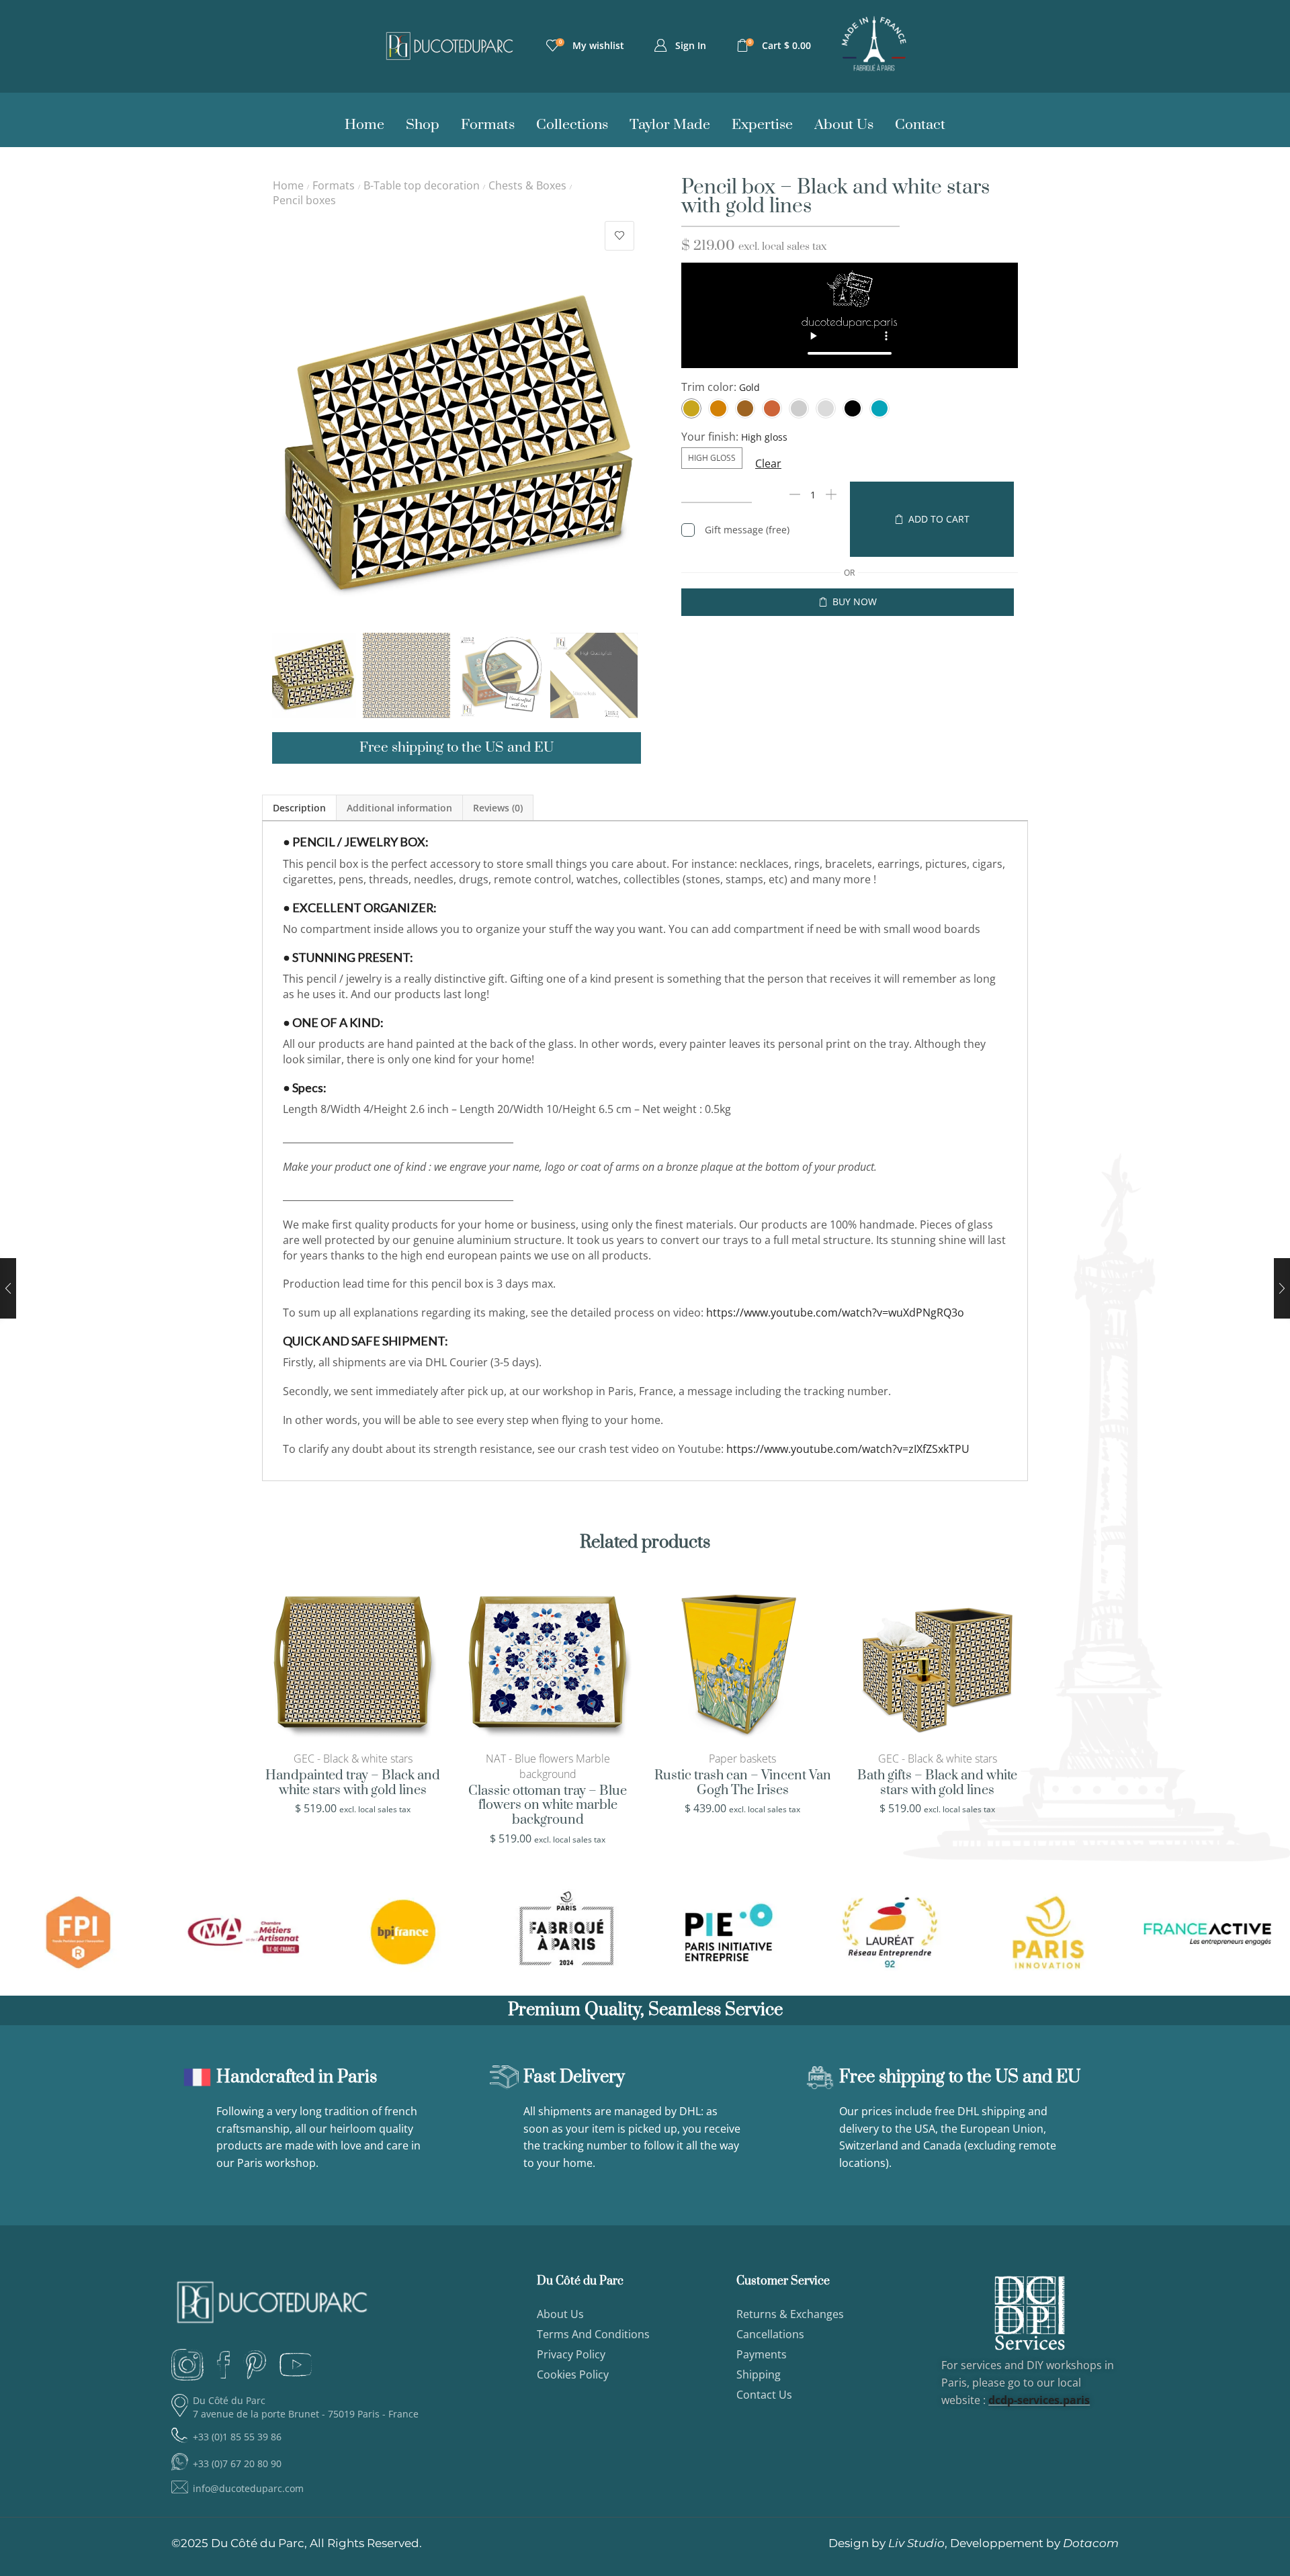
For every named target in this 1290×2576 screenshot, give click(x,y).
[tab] (299, 808)
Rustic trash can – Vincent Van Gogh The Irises (743, 1783)
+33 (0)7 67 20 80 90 (237, 2463)
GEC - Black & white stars (353, 1759)
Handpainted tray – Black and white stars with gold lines (353, 1783)
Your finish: (710, 437)
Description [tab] (299, 808)
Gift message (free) (747, 530)
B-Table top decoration (422, 185)
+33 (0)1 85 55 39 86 (237, 2437)
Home (288, 185)
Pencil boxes (304, 200)
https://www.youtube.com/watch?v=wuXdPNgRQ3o (835, 1313)
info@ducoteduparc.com (248, 2488)
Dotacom (1091, 2543)
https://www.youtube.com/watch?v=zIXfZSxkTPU (848, 1449)
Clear (768, 463)
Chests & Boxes (527, 185)
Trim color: (709, 387)
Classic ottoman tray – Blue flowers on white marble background (548, 1806)
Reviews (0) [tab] (498, 808)
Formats (334, 185)
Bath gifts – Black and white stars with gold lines (937, 1783)
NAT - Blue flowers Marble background (548, 1766)
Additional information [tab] (399, 808)
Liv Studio (916, 2543)
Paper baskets (742, 1759)
